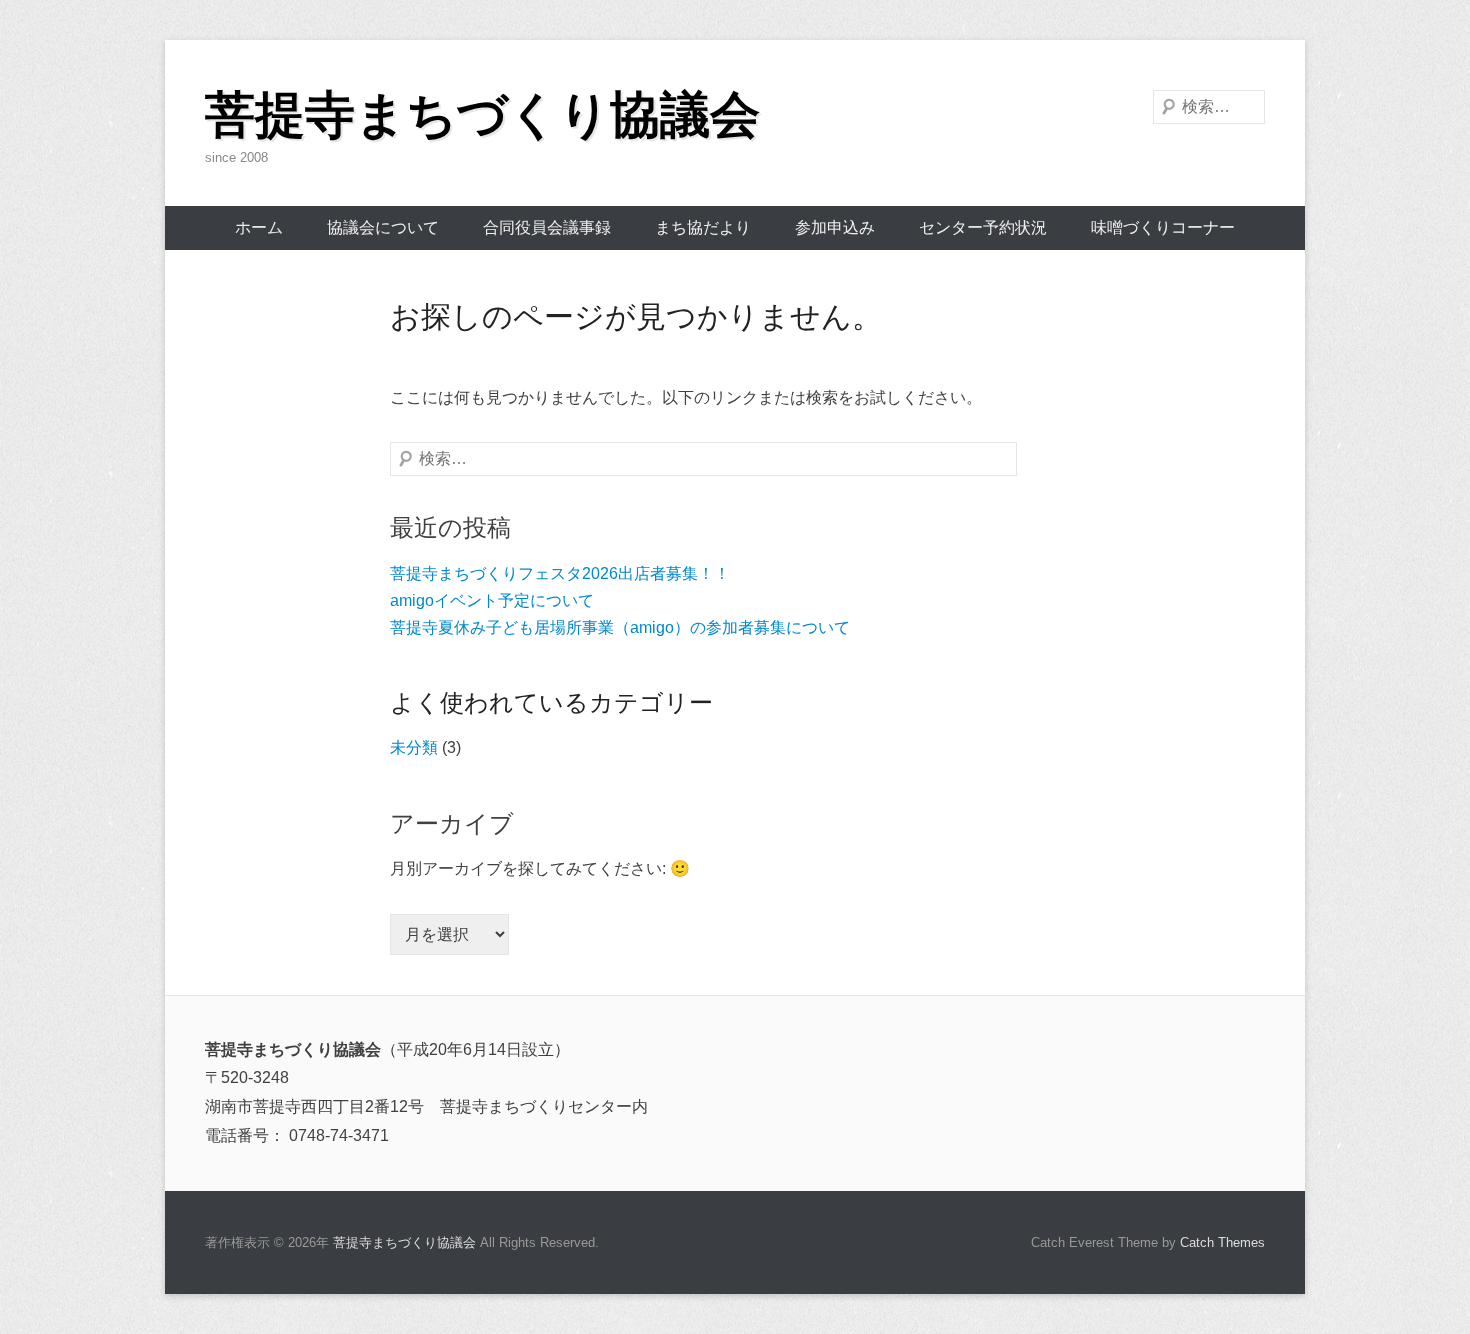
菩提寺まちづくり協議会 (482, 115)
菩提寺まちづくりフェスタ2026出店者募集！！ (560, 573)
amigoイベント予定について (492, 600)
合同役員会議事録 (547, 227)
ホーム (259, 227)
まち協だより (703, 227)
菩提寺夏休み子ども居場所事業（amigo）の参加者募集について (620, 627)
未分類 (414, 747)
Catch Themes (1222, 1242)
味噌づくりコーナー (1163, 227)
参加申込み (835, 227)
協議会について (383, 227)
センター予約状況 (983, 227)
